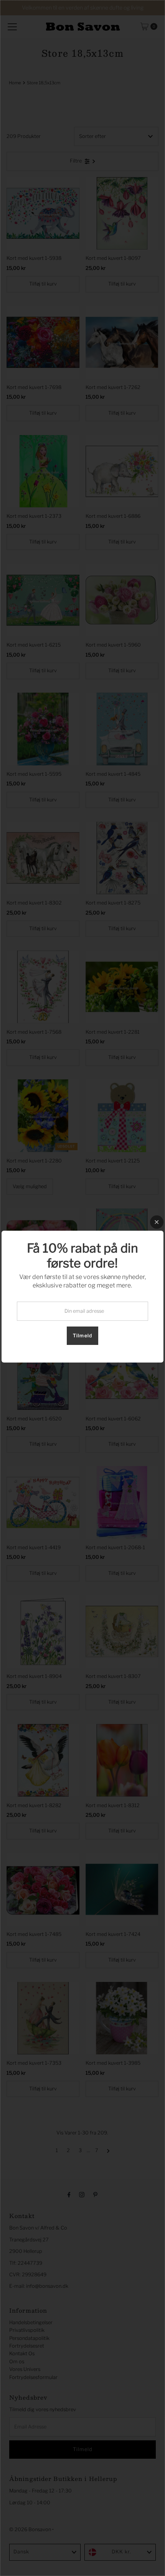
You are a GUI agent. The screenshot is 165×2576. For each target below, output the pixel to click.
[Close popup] (157, 1222)
